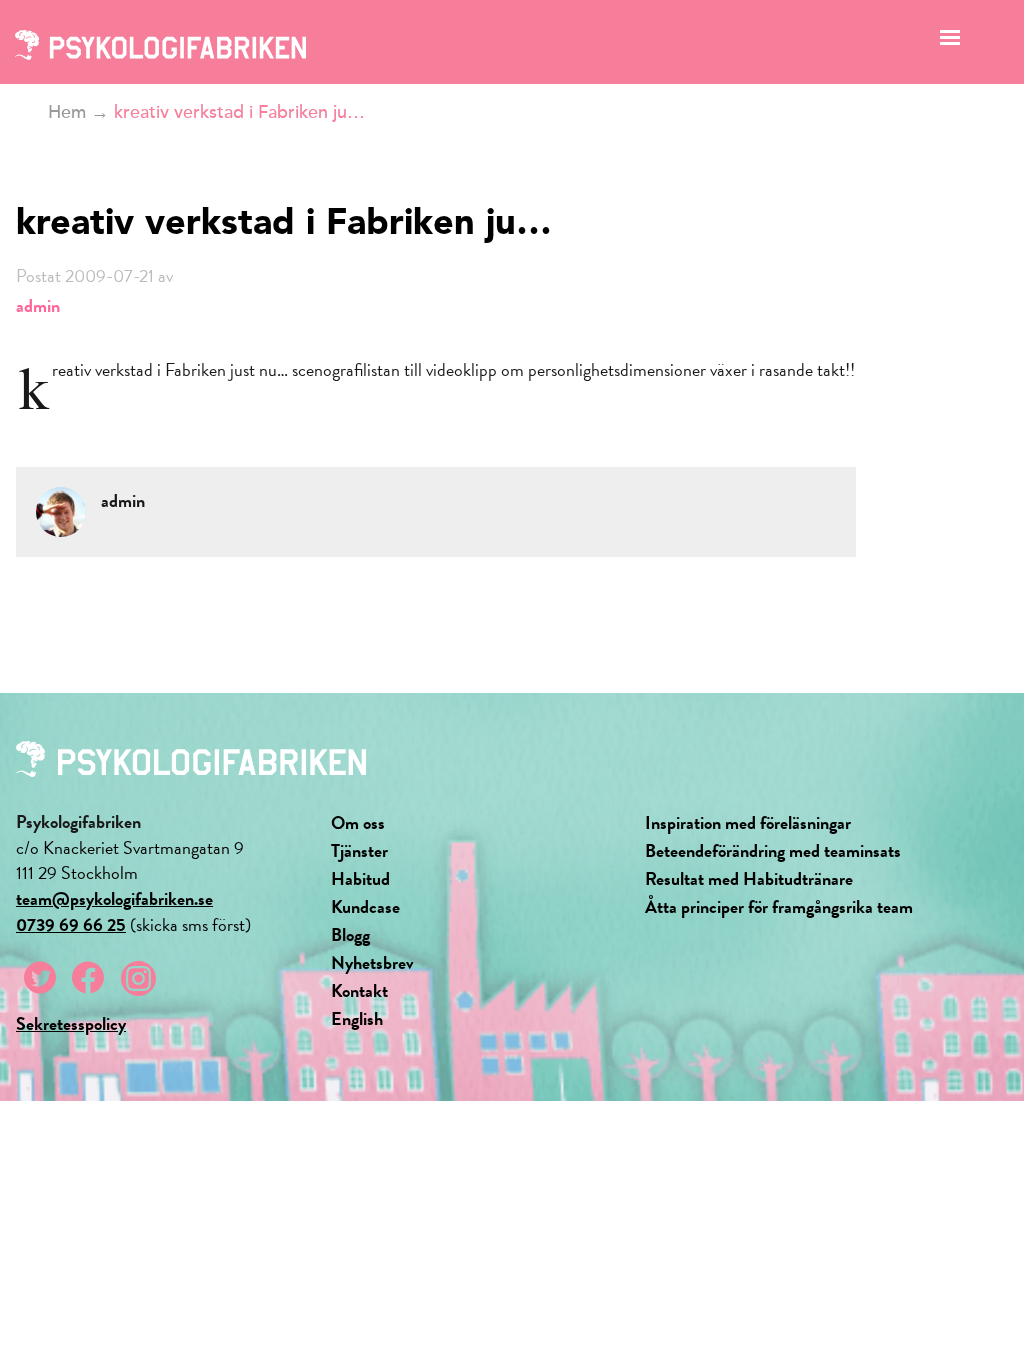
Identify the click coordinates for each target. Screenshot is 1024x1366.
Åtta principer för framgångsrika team (779, 906)
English (357, 1018)
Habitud (360, 878)
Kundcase (365, 906)
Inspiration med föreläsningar (748, 822)
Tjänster (359, 850)
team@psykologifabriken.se (114, 898)
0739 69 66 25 (71, 924)
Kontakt (359, 990)
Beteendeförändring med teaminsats (773, 850)
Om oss (358, 822)
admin (38, 305)
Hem (67, 112)
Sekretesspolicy (71, 1023)
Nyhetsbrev (372, 962)
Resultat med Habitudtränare (749, 878)
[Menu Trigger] (950, 42)
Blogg (350, 934)
